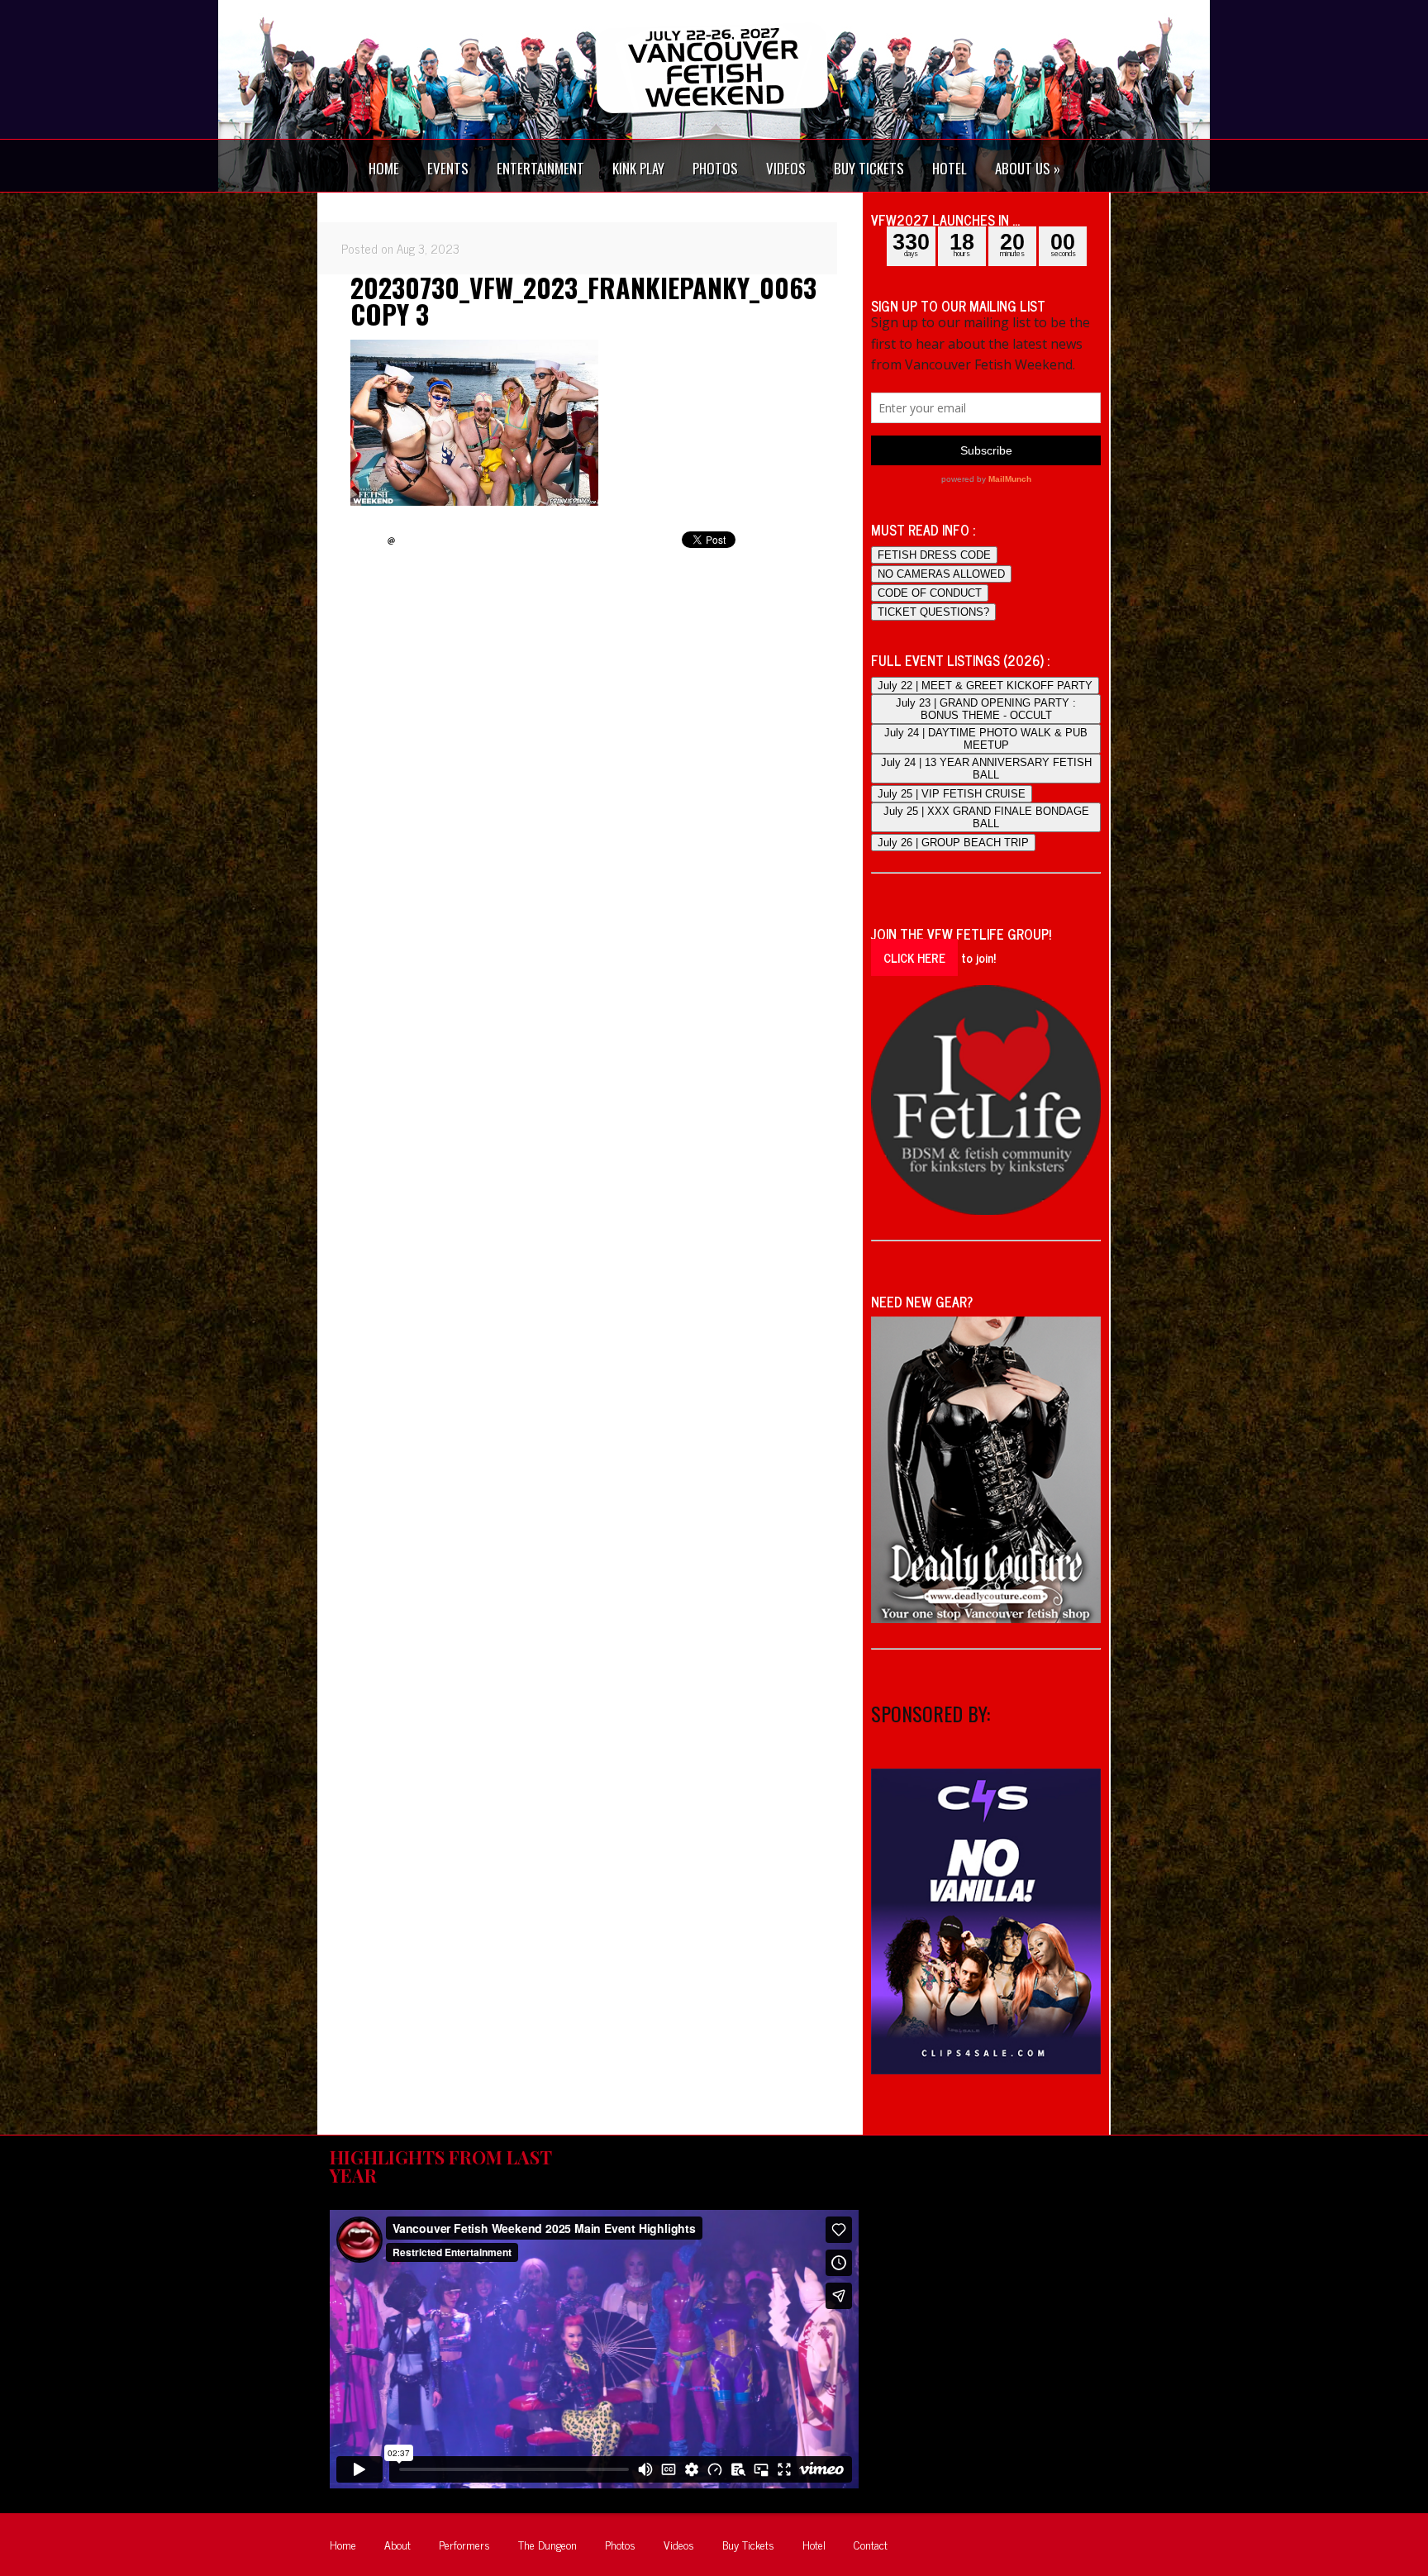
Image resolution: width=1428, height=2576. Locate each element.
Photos (620, 2544)
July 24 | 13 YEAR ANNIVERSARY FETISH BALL (986, 769)
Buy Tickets (748, 2544)
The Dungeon (547, 2544)
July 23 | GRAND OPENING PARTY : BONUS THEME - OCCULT (986, 709)
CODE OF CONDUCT (930, 593)
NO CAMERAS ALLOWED (941, 574)
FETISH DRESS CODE (934, 555)
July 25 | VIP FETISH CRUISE (952, 794)
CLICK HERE (914, 957)
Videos (679, 2544)
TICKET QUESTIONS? (933, 612)
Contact (871, 2544)
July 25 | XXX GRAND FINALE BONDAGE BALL (986, 817)
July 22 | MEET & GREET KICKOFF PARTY (985, 686)
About (397, 2544)
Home (343, 2544)
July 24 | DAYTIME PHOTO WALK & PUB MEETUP (986, 739)
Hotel (814, 2544)
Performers (464, 2544)
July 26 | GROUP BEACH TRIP (953, 843)
